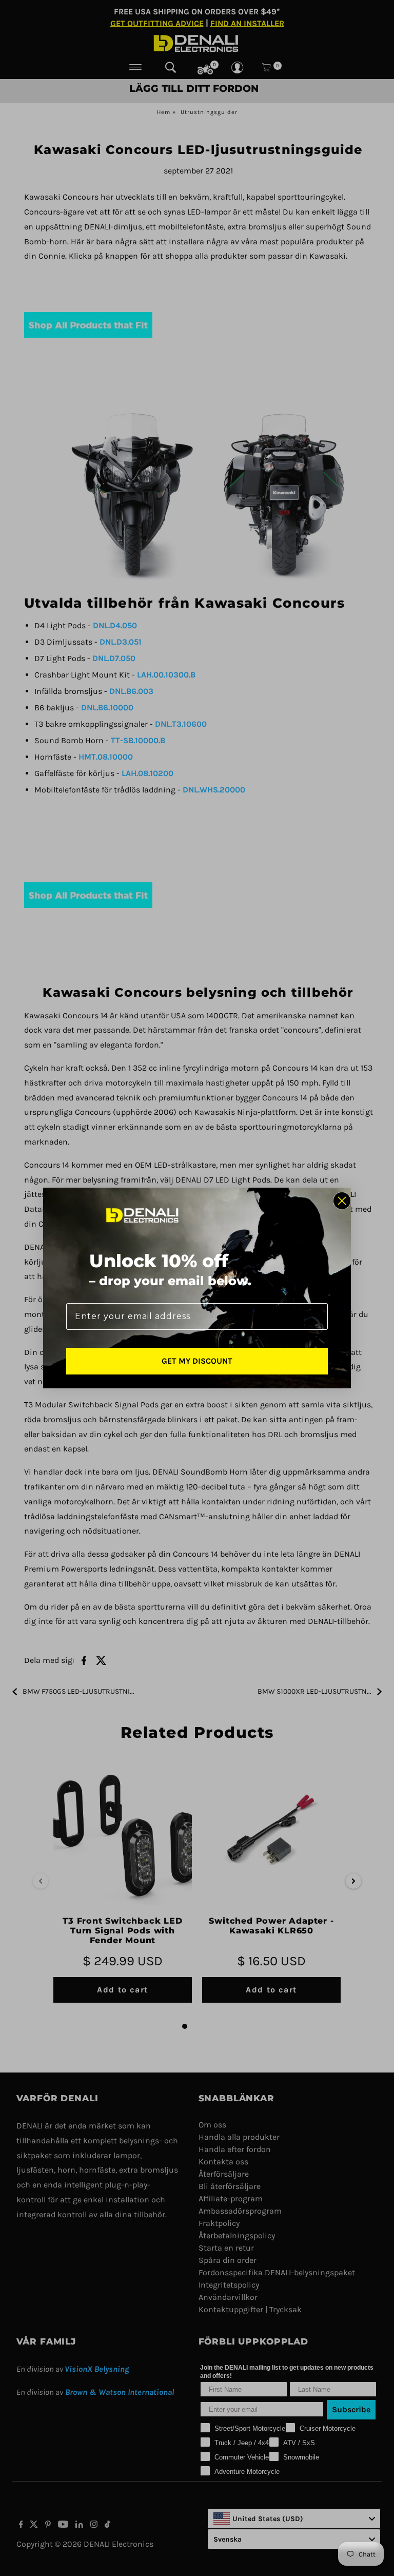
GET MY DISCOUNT (197, 1361)
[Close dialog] (342, 1201)
